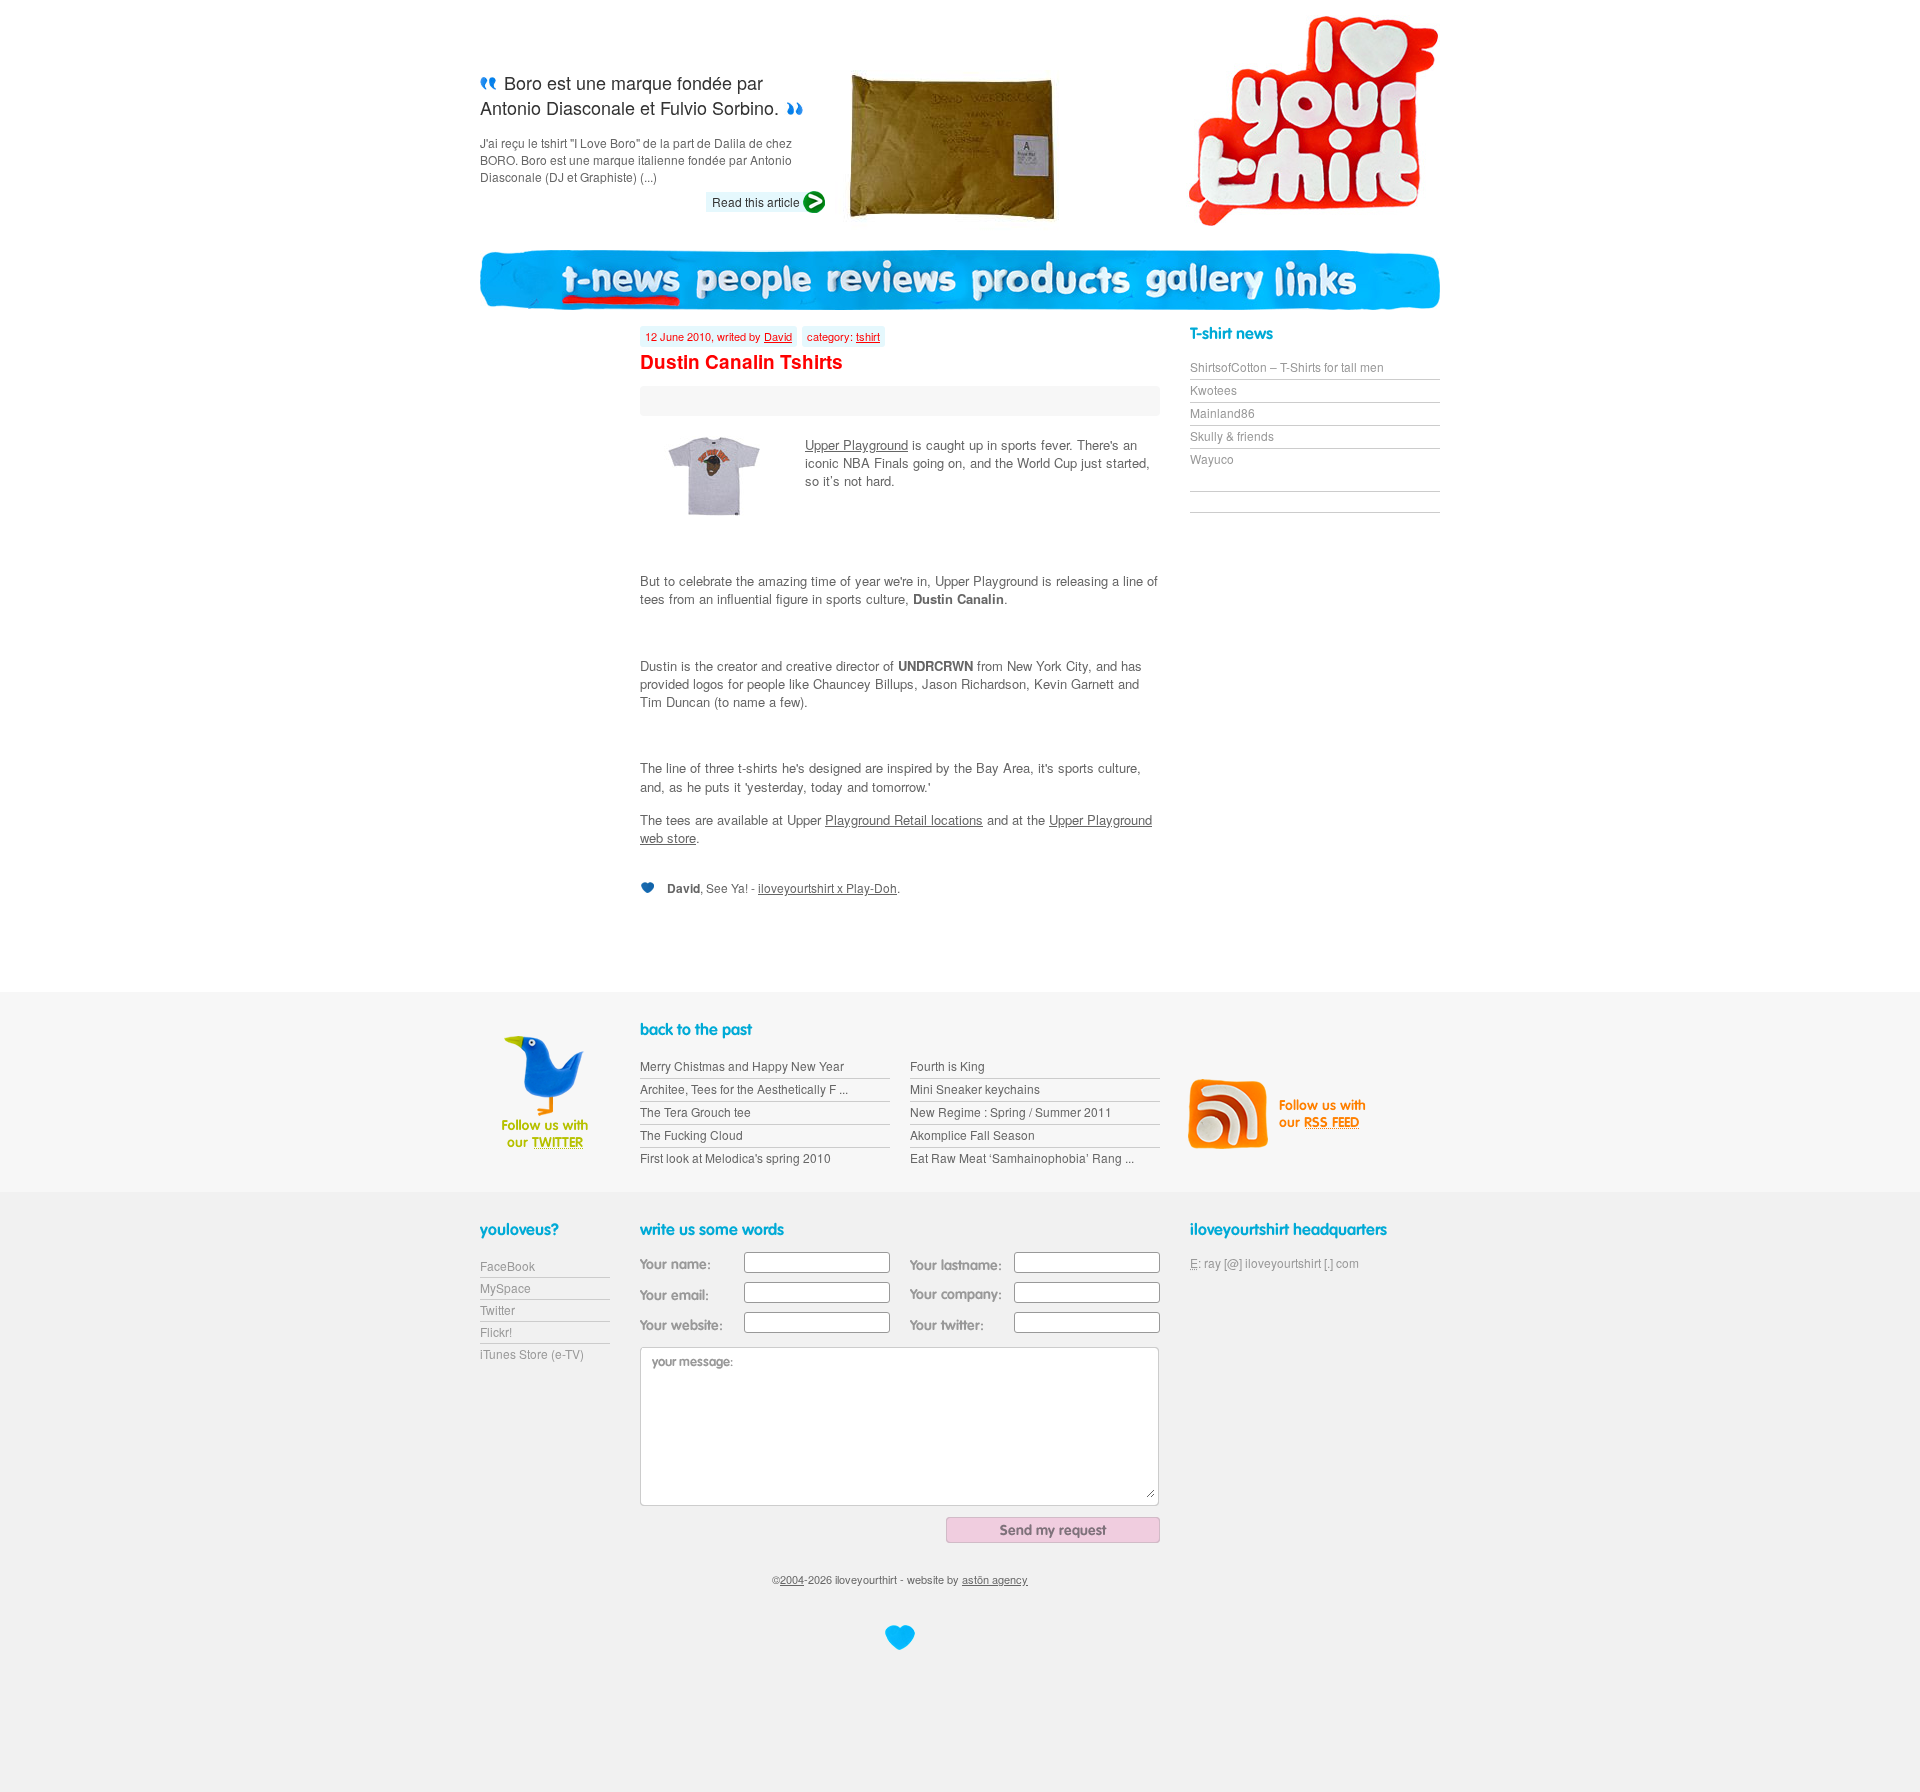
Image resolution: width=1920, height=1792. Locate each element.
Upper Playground (856, 444)
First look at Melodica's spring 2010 (735, 1157)
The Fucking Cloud (691, 1134)
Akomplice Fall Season (972, 1134)
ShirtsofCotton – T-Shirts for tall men (1287, 366)
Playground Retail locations (904, 819)
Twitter (497, 1309)
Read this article (756, 201)
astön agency (995, 1579)
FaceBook (507, 1265)
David (778, 336)
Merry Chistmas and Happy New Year (742, 1065)
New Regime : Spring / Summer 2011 (1011, 1111)
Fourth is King (947, 1065)
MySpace (505, 1287)
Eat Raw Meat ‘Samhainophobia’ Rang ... (1022, 1157)
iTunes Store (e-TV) (532, 1353)
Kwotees (1213, 389)
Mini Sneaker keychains (975, 1088)
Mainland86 (1222, 412)
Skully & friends (1232, 435)
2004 (792, 1579)
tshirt (868, 336)
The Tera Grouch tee (695, 1111)
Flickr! (496, 1331)
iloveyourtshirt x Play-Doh (827, 887)
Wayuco (1212, 458)
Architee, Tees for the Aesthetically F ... (744, 1088)
